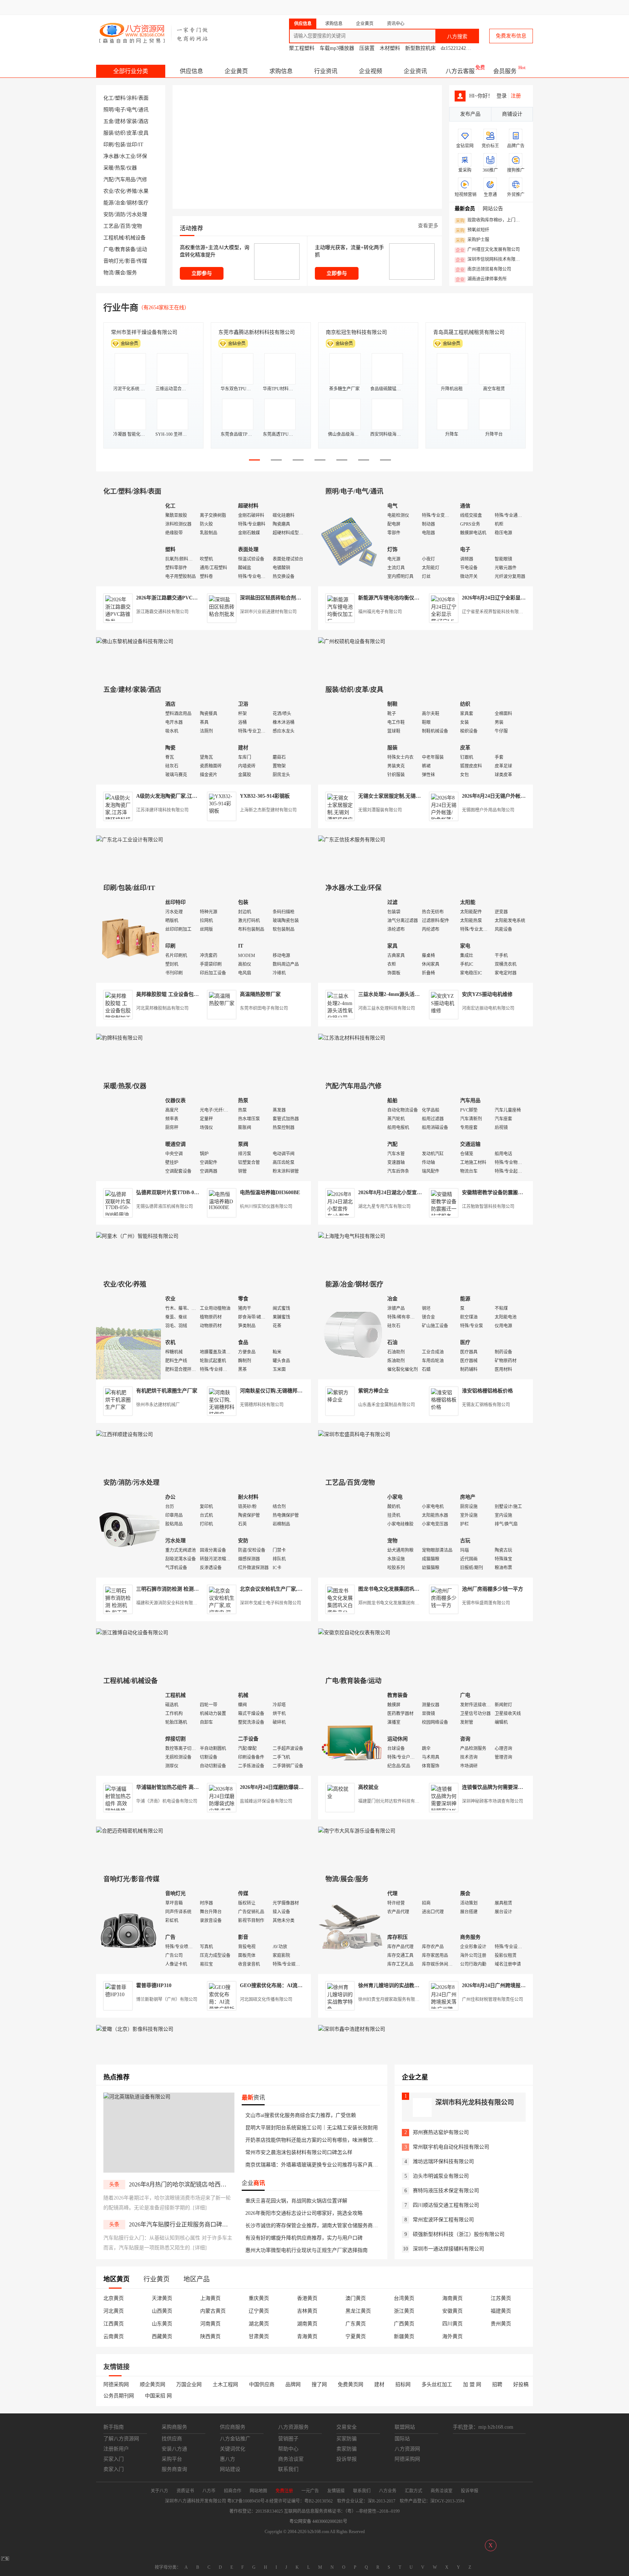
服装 (108, 133)
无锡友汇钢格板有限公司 (486, 1405)
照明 (108, 110)
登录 (317, 7)
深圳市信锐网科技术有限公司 (490, 260)
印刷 (108, 145)
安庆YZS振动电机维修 (487, 994)
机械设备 (135, 238)
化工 (108, 98)
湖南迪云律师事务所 (481, 279)
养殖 (132, 191)
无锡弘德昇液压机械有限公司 (165, 1207)
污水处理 (137, 214)
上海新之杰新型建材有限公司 (268, 810)
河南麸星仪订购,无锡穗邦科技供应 (279, 1391)
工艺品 (111, 226)
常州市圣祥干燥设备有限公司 (144, 332)
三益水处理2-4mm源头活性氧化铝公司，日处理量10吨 (420, 994)
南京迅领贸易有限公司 (483, 270)
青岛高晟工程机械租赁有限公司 (469, 332)
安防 (108, 214)
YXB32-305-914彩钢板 (265, 796)
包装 (120, 145)
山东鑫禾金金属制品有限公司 (387, 1405)
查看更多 (428, 226)
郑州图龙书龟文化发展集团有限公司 (393, 1603)
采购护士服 (472, 240)
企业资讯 (415, 71)
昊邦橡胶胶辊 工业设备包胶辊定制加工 (180, 994)
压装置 (367, 48)
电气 (132, 110)
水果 (143, 191)
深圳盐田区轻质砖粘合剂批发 (273, 598)
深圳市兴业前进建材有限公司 (268, 612)
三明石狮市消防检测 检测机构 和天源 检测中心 (189, 1589)
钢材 (132, 203)
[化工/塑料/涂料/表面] (129, 542)
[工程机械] (129, 1731)
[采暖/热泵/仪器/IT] (129, 1137)
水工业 (128, 156)
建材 (120, 121)
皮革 (132, 133)
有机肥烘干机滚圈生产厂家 (167, 1391)
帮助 (475, 7)
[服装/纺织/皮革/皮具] (351, 740)
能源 (108, 203)
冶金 (120, 203)
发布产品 (470, 114)
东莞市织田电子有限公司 (264, 1008)
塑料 (120, 98)
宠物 (137, 226)
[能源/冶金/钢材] (351, 1335)
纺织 (120, 133)
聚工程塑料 (302, 48)
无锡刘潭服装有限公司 (380, 810)
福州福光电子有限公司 (380, 612)
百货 (125, 226)
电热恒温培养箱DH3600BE (270, 1193)
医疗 (143, 203)
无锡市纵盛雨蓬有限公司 (486, 1603)
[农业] (129, 1335)
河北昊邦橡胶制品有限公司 (162, 1008)
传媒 (142, 261)
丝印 (132, 145)
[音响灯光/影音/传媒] (129, 1929)
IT (141, 145)
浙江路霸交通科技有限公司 (162, 612)
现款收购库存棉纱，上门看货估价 (490, 220)
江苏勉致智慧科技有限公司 (488, 1207)
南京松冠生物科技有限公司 (356, 332)
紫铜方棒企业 (373, 1391)
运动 (142, 249)
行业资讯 (326, 71)
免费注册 (344, 7)
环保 (142, 156)
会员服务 (505, 71)
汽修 (142, 180)
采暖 (108, 168)
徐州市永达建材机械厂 (158, 1405)
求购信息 (281, 71)
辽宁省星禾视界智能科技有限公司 (495, 612)
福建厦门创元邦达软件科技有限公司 (393, 1801)
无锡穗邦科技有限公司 (262, 1405)
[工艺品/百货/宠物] (351, 1533)
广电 (108, 249)
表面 (143, 98)
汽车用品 (125, 180)
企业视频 (371, 71)
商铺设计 (512, 114)
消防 (120, 214)
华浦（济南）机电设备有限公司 (167, 1801)
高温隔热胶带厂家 (260, 994)
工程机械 (114, 238)
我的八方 (375, 7)
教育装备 (125, 249)
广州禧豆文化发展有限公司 (488, 250)
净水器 (111, 156)
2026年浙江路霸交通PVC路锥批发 (175, 598)
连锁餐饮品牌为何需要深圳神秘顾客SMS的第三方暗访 (523, 1787)
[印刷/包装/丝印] (129, 938)
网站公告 (493, 209)
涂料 (132, 98)
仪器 (132, 168)
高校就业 (368, 1787)
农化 (120, 191)
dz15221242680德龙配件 (467, 48)
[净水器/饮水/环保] (351, 938)
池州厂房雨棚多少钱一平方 (492, 1589)
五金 (108, 121)
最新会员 (465, 209)
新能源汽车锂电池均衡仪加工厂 (394, 598)
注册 (516, 96)
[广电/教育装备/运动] (351, 1731)
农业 (108, 191)
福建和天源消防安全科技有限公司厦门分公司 (180, 1603)
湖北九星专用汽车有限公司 (384, 1207)
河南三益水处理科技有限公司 (387, 1008)
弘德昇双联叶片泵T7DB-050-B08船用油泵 (183, 1193)
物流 (108, 273)
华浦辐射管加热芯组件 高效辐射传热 (178, 1787)
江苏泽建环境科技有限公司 (162, 810)
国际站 (526, 7)
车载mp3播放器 (337, 48)
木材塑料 (390, 48)
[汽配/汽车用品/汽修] (351, 1137)
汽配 (108, 180)
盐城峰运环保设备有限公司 (266, 1801)
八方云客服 (460, 71)
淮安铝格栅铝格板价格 (487, 1391)
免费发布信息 (511, 36)
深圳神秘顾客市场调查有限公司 (492, 1801)
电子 (120, 110)
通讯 (143, 110)
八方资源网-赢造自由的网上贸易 (154, 33)
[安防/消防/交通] (129, 1533)
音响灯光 (114, 261)
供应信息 (191, 71)
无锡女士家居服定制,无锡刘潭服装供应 (402, 796)
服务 (132, 273)
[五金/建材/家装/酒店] (129, 740)
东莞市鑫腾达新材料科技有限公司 (257, 332)
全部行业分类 (131, 71)
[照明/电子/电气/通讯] (351, 542)
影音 (130, 261)
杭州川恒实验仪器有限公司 (266, 1207)
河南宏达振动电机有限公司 (488, 1008)
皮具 (143, 133)
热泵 (120, 168)
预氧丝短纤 (472, 230)
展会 (120, 273)
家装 (132, 121)
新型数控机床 (420, 48)
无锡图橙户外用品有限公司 (488, 810)
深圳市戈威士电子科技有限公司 (270, 1603)
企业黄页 (236, 71)
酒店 (143, 121)
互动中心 (415, 7)
